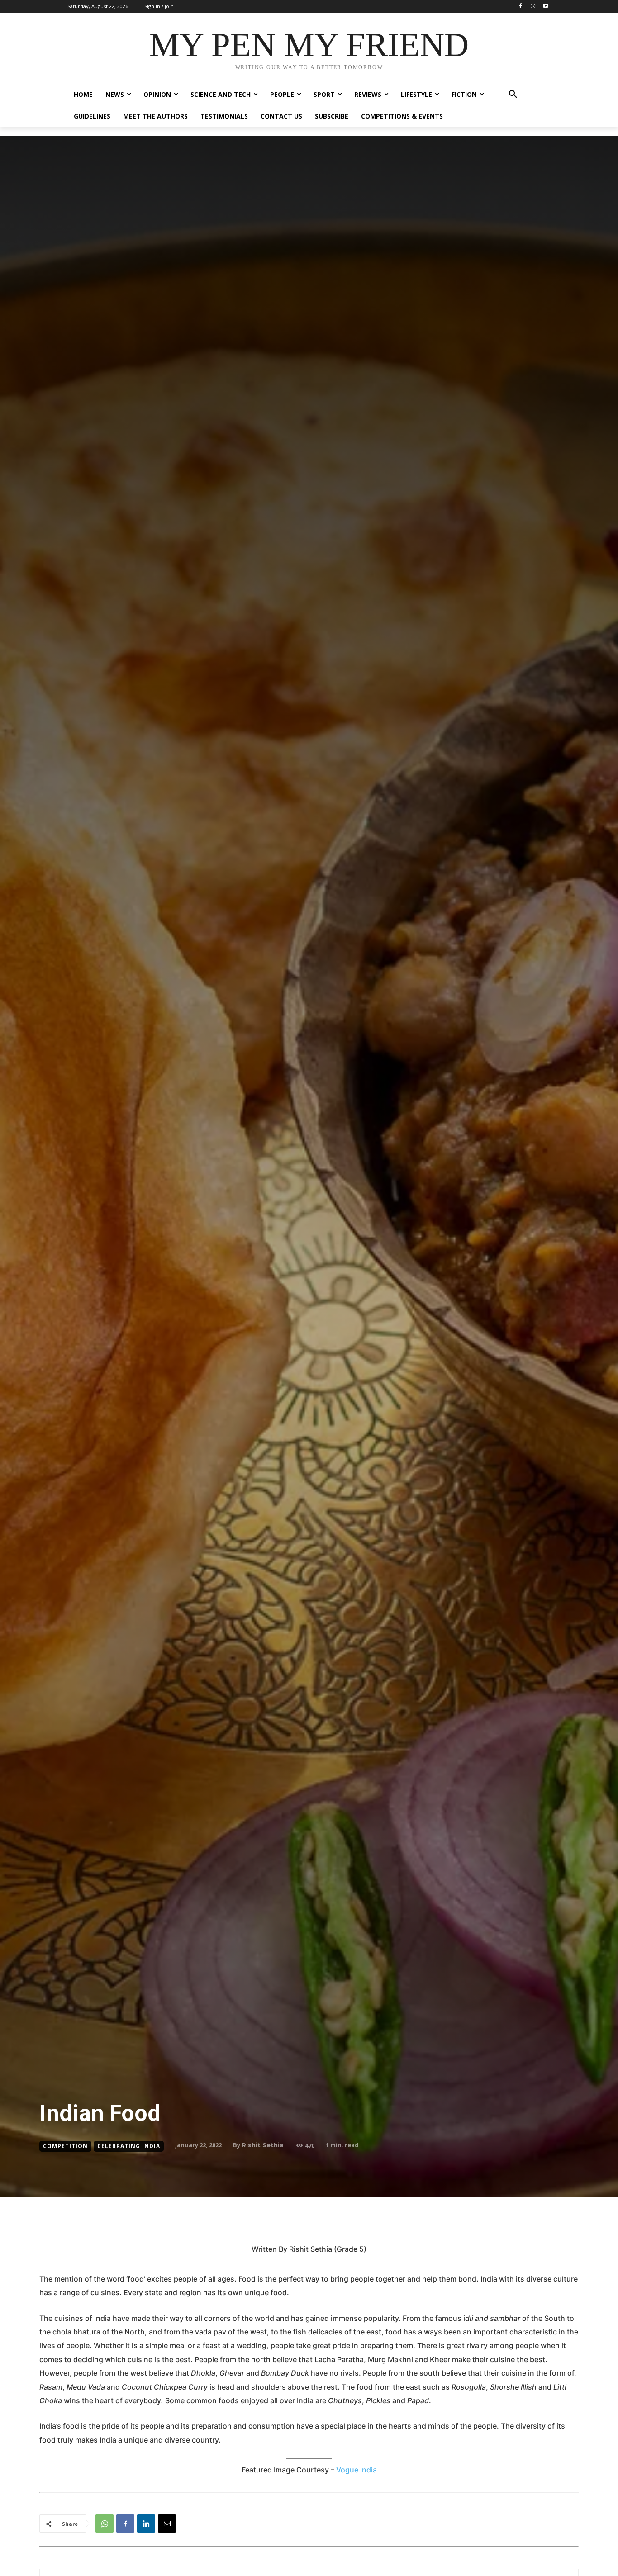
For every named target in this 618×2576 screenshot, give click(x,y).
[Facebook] (521, 7)
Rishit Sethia (263, 2145)
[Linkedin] (146, 2524)
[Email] (167, 2524)
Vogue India (357, 2470)
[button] (513, 95)
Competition (65, 2146)
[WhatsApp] (105, 2524)
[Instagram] (533, 7)
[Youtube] (545, 7)
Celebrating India (129, 2146)
